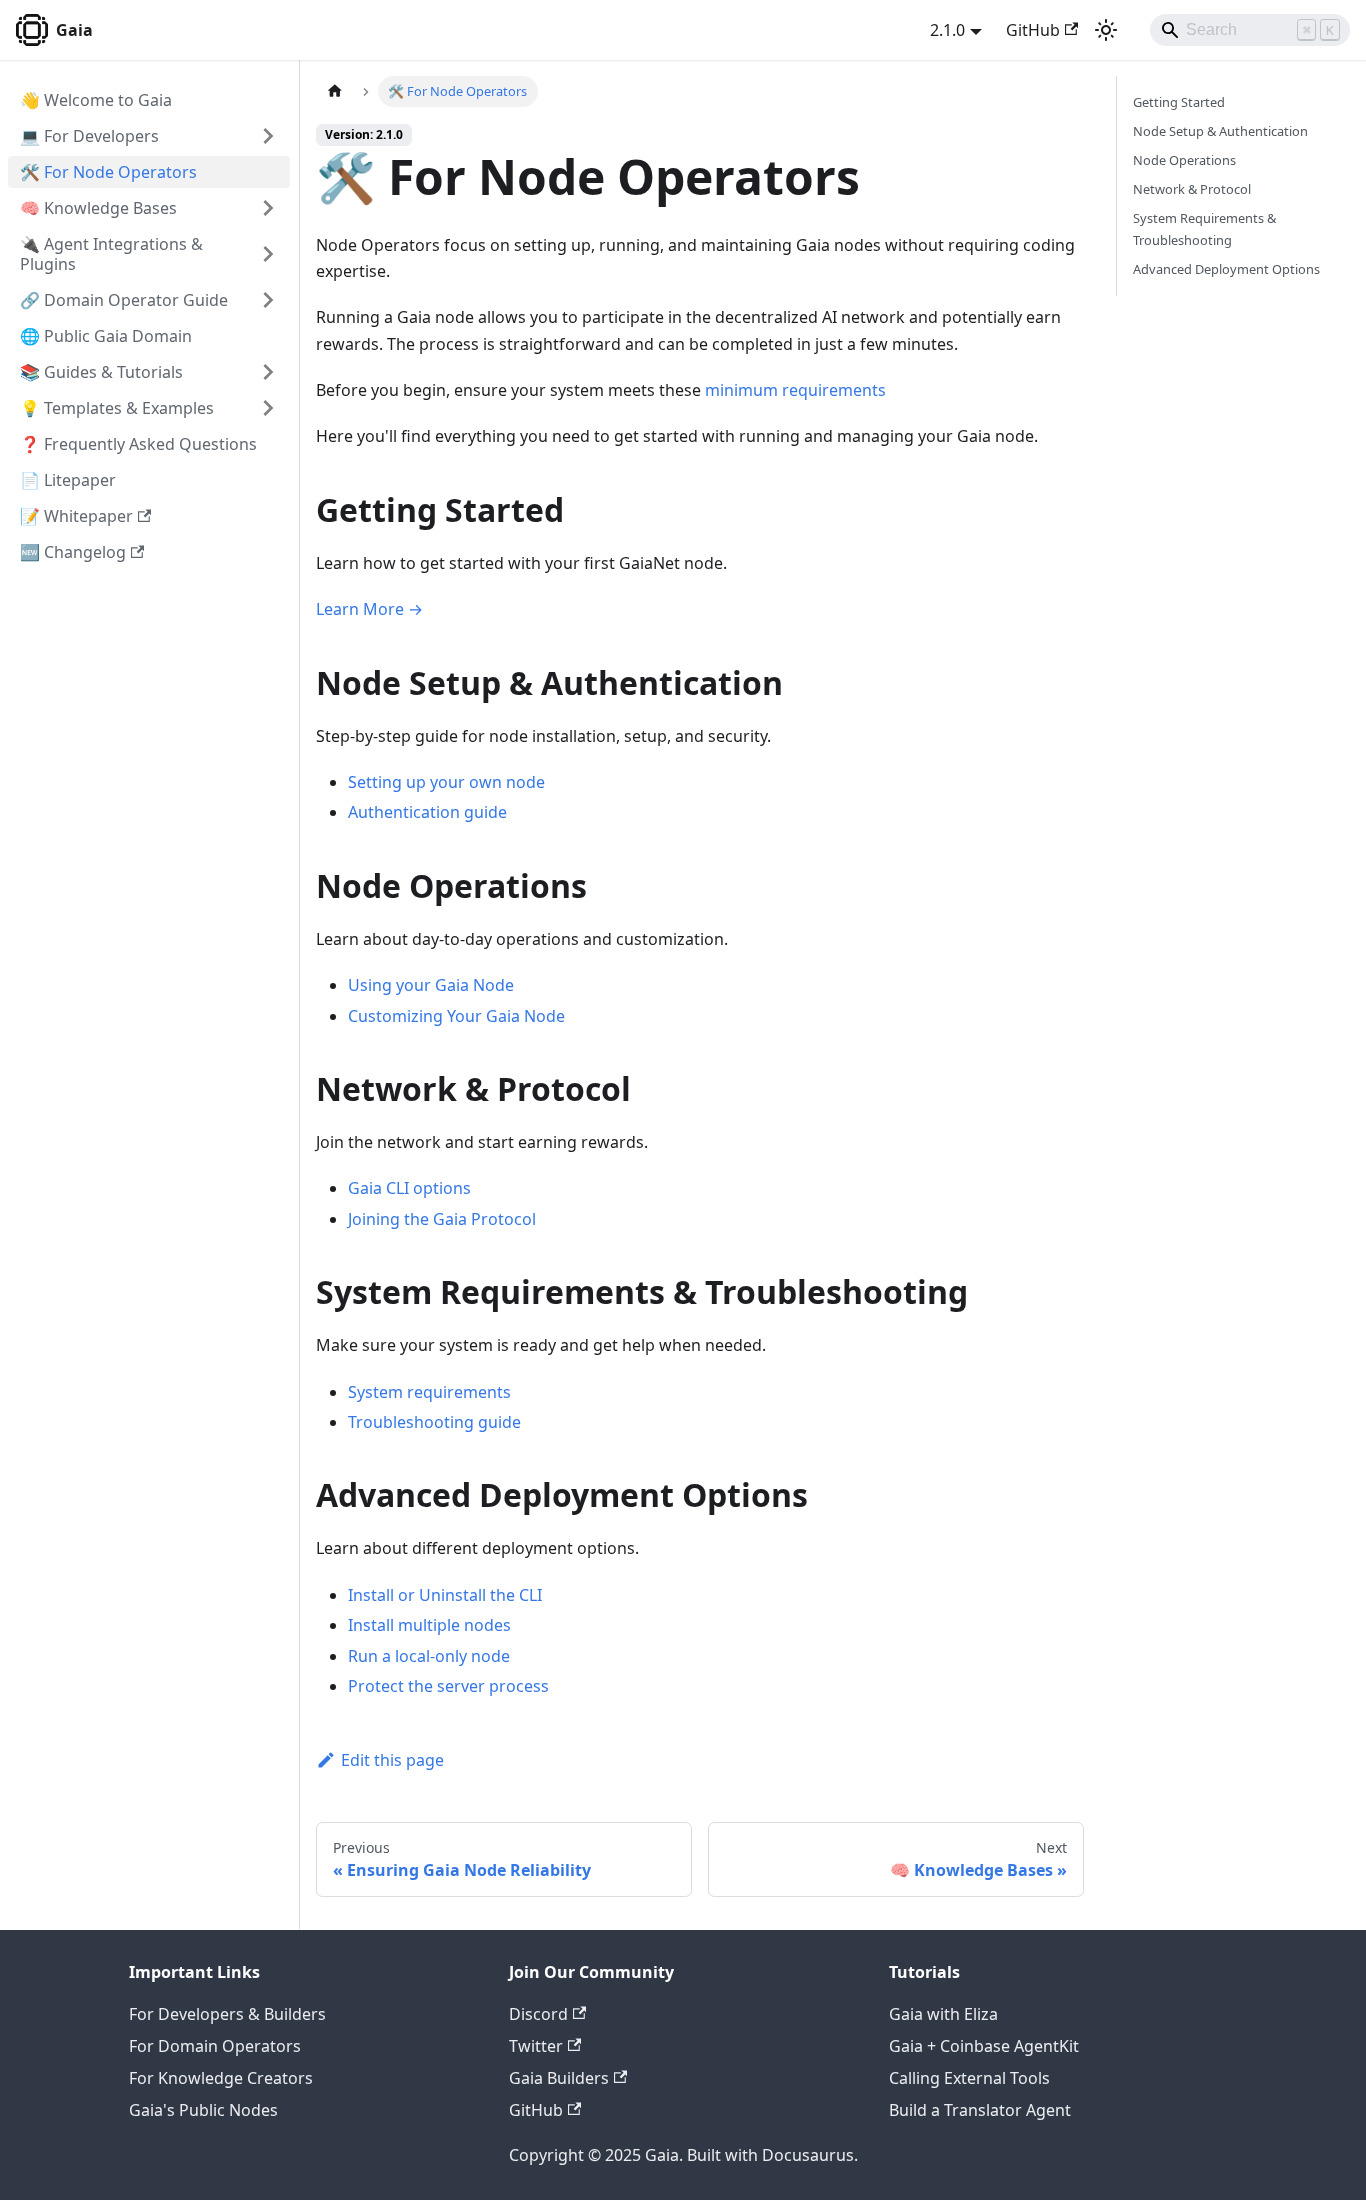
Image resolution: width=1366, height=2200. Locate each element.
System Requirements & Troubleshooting (1204, 228)
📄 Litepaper (68, 480)
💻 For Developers (89, 136)
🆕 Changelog (73, 552)
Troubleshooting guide (434, 1422)
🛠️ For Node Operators (108, 172)
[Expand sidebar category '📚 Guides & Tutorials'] (268, 372)
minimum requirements (795, 390)
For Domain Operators (215, 2046)
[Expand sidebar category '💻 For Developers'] (268, 136)
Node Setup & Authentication (1220, 131)
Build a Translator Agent (980, 2110)
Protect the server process (448, 1686)
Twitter (536, 2046)
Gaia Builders (559, 2078)
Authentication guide (427, 812)
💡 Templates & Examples (117, 408)
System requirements (429, 1392)
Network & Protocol (1192, 189)
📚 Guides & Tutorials (101, 372)
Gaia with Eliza (943, 2014)
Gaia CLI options (409, 1188)
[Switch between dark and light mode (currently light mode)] (1106, 30)
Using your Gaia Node (431, 985)
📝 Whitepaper (76, 516)
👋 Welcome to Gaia (96, 100)
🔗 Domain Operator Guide (124, 300)
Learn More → (369, 609)
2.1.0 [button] (947, 30)
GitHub (1033, 30)
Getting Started (1179, 102)
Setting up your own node (446, 782)
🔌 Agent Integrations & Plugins (111, 254)
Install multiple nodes (429, 1625)
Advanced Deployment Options (1226, 269)
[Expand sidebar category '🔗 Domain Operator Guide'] (268, 300)
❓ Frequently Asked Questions (138, 444)
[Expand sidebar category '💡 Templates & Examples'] (268, 408)
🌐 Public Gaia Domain (106, 336)
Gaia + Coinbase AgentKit (984, 2046)
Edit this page (392, 1760)
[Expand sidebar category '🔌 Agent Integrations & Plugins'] (268, 254)
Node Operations (1184, 160)
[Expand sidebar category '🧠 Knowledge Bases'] (268, 208)
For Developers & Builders (227, 2014)
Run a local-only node (429, 1656)
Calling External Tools (969, 2078)
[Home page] (335, 91)
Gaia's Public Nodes (203, 2110)
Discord (538, 2014)
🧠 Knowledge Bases (98, 208)
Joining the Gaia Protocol (442, 1219)
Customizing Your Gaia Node (456, 1016)
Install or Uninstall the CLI (445, 1595)
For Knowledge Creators (221, 2078)
